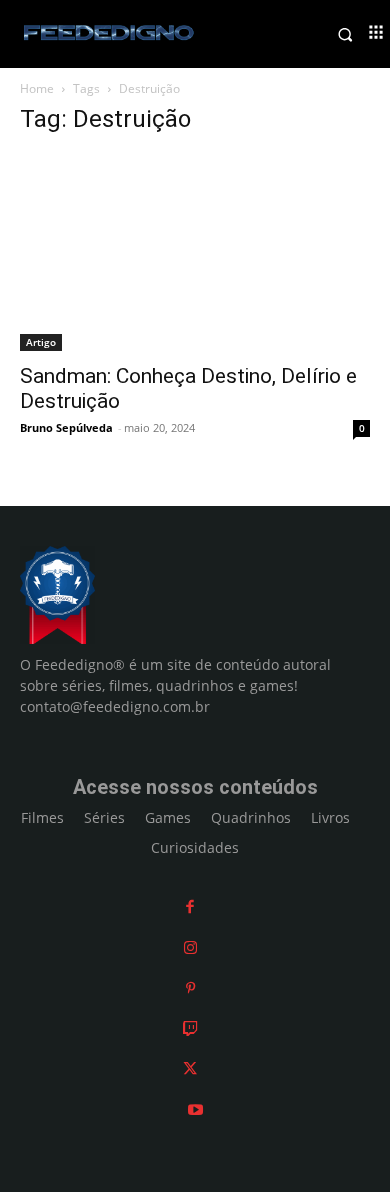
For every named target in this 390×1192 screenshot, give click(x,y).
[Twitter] (190, 1068)
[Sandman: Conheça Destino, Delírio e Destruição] (195, 252)
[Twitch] (190, 1028)
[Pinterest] (190, 987)
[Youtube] (195, 1109)
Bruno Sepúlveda (66, 427)
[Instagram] (190, 947)
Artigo (41, 342)
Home (37, 88)
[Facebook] (190, 906)
